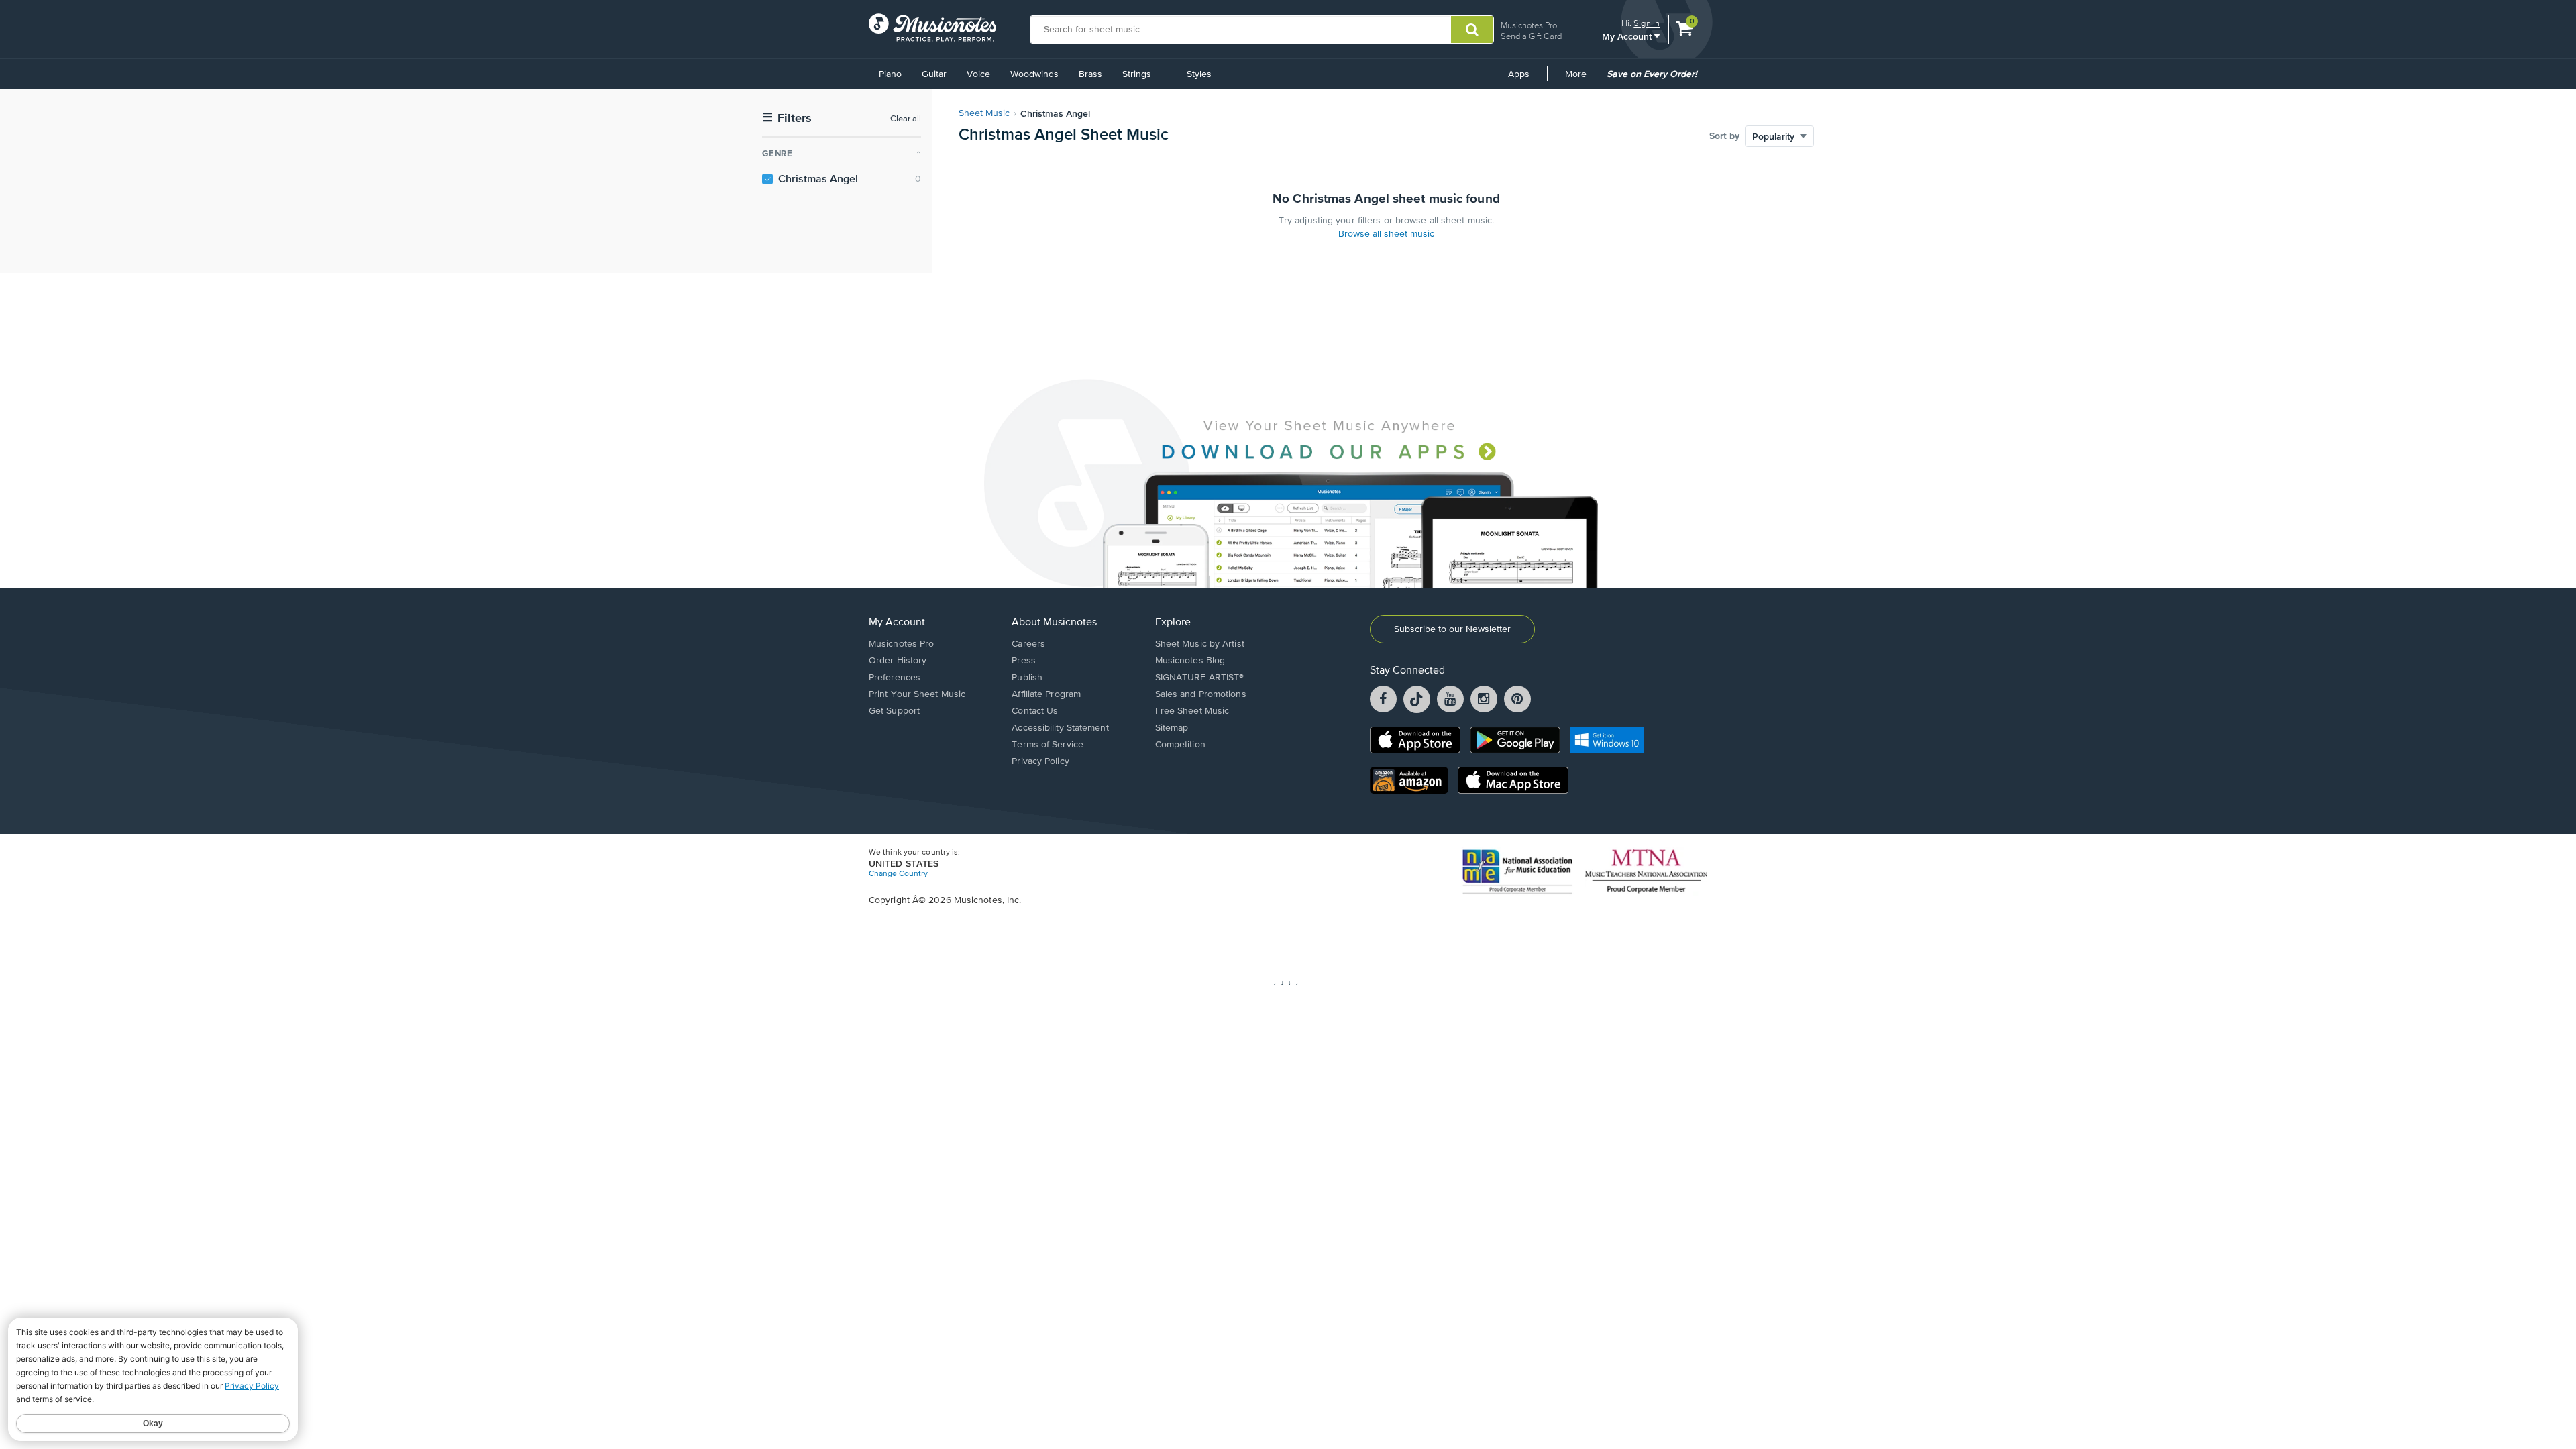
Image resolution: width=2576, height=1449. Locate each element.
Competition (1180, 745)
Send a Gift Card (1531, 36)
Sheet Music (984, 113)
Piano (890, 74)
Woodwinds (1034, 74)
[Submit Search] (1472, 30)
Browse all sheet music (1386, 234)
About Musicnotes (1054, 623)
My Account (1628, 36)
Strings (1137, 74)
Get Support (894, 711)
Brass (1090, 74)
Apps (1519, 74)
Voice (978, 74)
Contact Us (1035, 711)
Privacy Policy (1040, 761)
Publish (1027, 678)
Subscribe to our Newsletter (1452, 629)
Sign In (1647, 23)
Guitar (934, 74)
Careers (1028, 644)
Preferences (895, 678)
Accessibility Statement (1060, 728)
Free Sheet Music (1192, 711)
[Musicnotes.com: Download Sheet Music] (932, 28)
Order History (898, 661)
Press (1024, 661)
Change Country (898, 874)
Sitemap (1172, 728)
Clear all (906, 119)
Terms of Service (1048, 745)
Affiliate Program (1046, 694)
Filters (787, 118)
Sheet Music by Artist (1200, 644)
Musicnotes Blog (1190, 661)
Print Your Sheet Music (917, 694)
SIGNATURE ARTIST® (1200, 678)
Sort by (1724, 136)
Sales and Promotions (1201, 694)
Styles (1199, 74)
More (1580, 79)
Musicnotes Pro (1529, 25)
